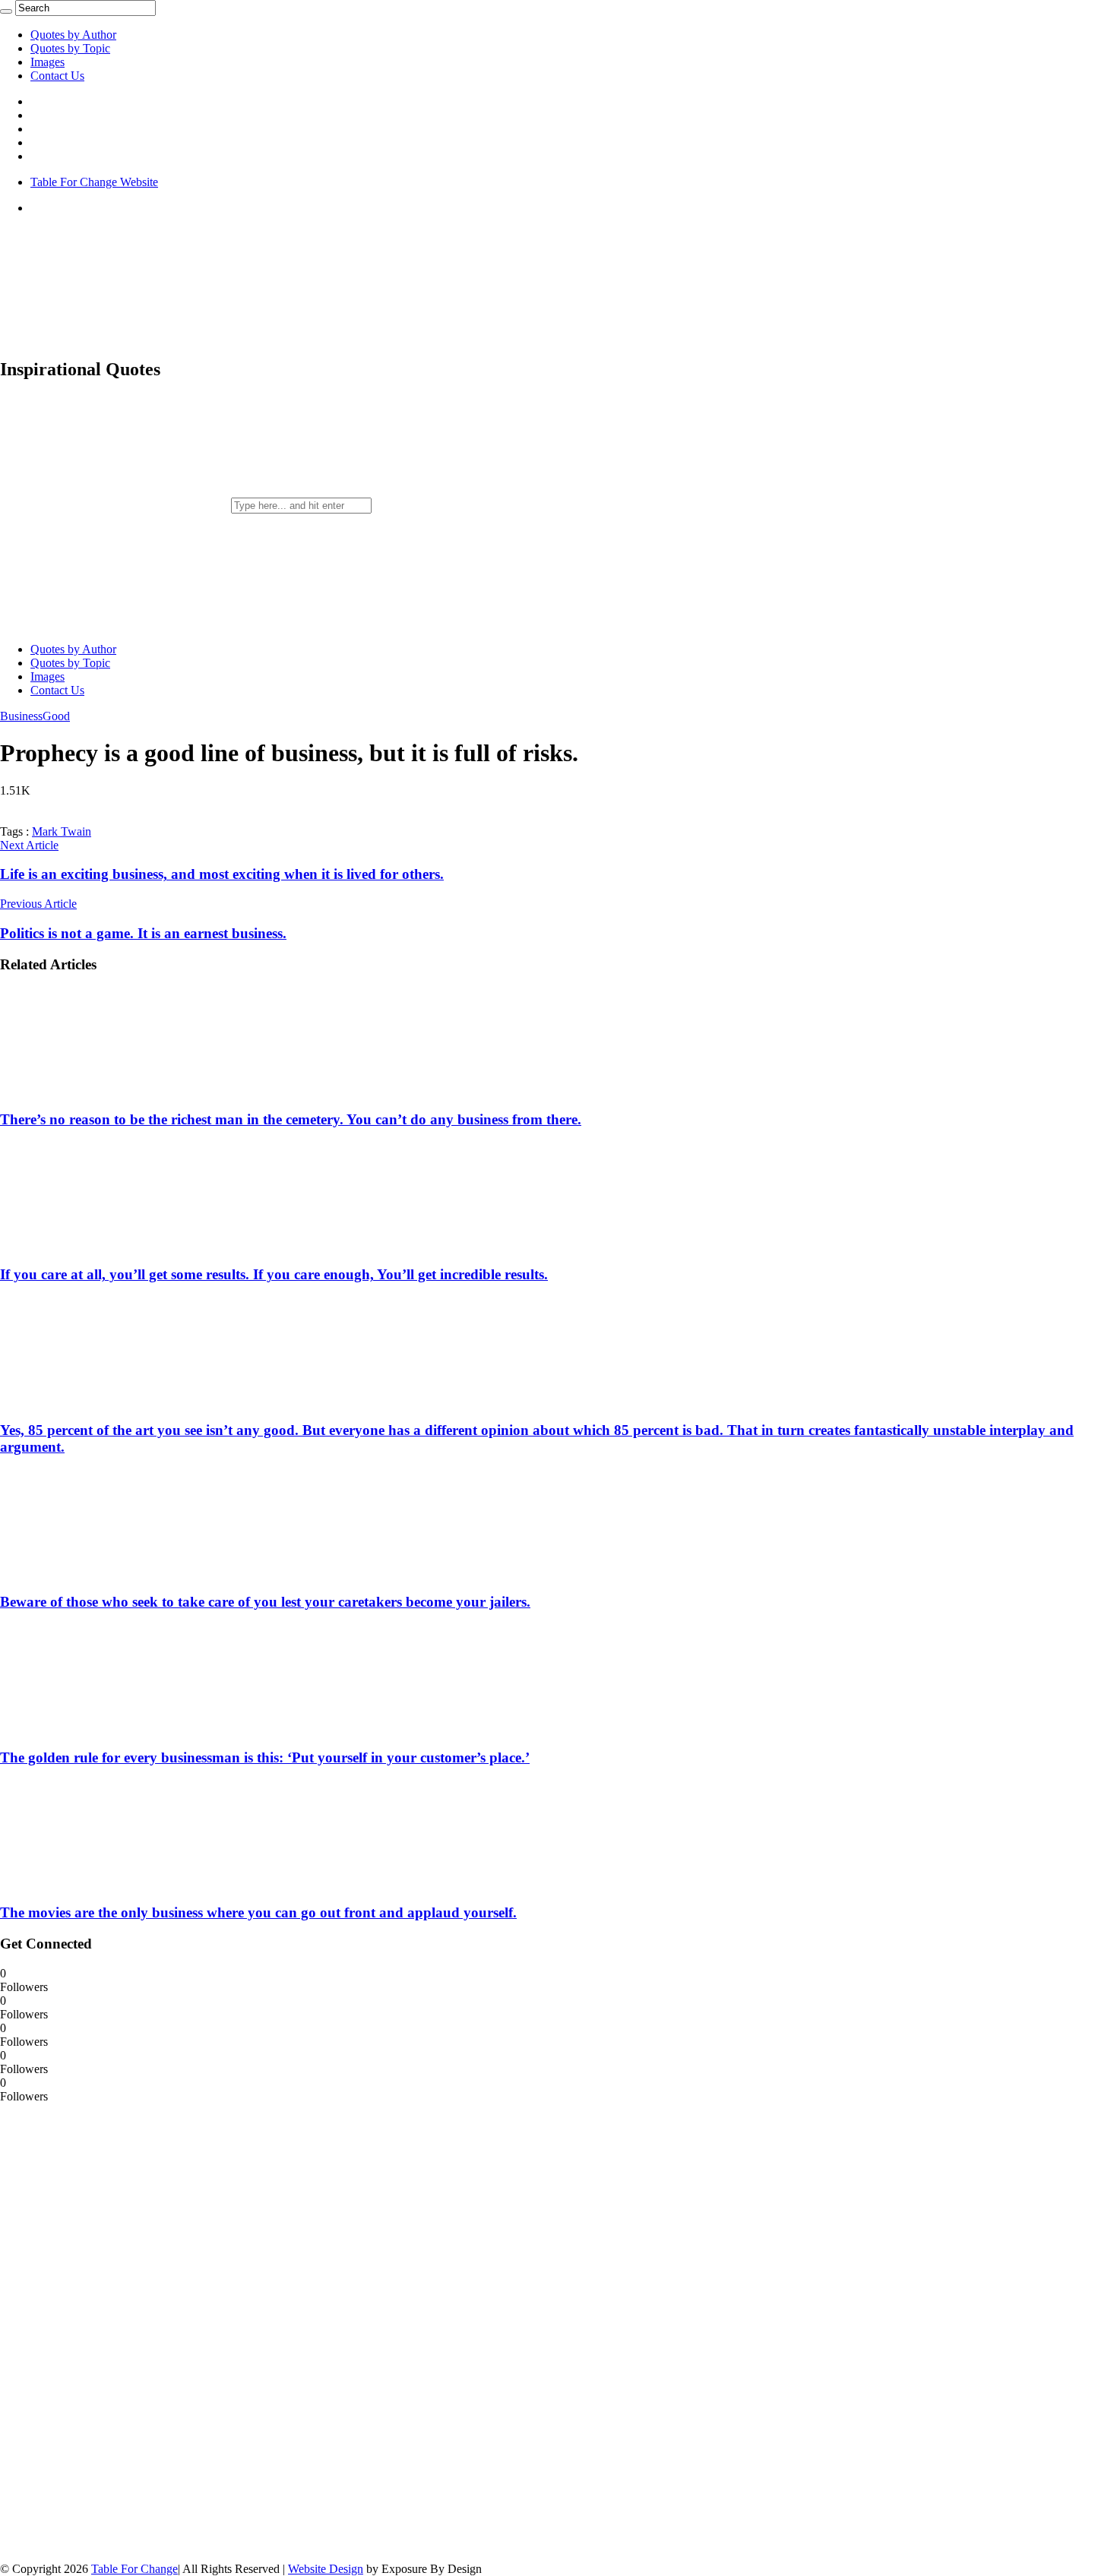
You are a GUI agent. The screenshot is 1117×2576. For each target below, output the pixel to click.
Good (56, 716)
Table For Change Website (94, 182)
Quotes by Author (73, 35)
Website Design (326, 2569)
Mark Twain (62, 831)
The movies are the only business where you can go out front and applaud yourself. (258, 1912)
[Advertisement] (114, 2331)
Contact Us (57, 76)
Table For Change (134, 2569)
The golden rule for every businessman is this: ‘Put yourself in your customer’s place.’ (265, 1757)
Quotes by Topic (70, 48)
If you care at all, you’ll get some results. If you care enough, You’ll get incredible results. (274, 1274)
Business (21, 716)
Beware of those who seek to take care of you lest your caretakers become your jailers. (265, 1602)
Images (47, 62)
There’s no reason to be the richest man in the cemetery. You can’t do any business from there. (291, 1119)
